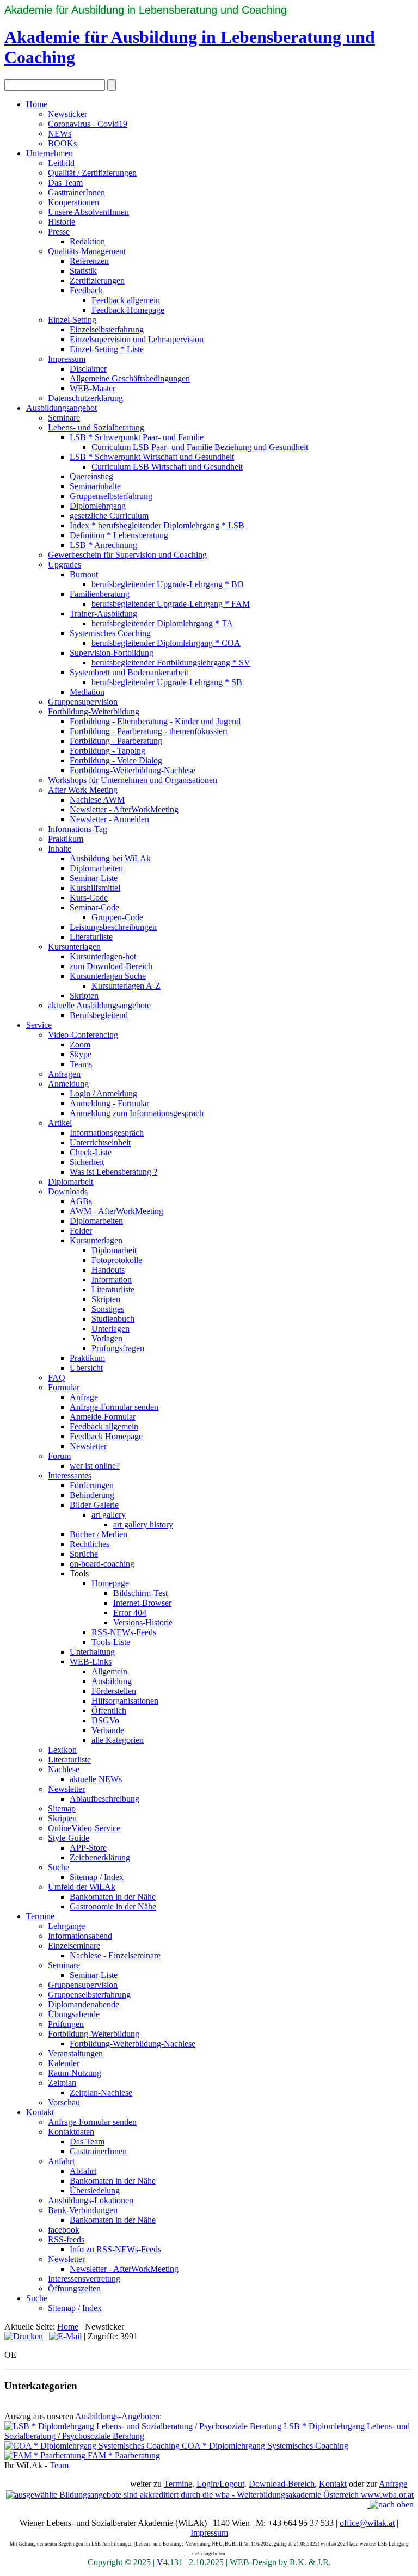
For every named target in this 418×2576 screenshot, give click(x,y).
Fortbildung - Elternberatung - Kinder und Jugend (155, 721)
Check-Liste (91, 1152)
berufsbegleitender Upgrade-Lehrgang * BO (168, 584)
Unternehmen (50, 153)
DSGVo (105, 1720)
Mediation (87, 692)
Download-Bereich (282, 2484)
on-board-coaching (102, 1564)
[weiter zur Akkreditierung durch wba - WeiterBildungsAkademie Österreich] (210, 2494)
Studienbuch (113, 1319)
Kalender (64, 2063)
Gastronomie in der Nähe (113, 1906)
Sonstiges (108, 1309)
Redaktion (87, 241)
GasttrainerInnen (76, 192)
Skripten (84, 996)
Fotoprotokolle (117, 1260)
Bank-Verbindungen (83, 2210)
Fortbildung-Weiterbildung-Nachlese (133, 770)
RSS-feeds (66, 2239)
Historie (62, 222)
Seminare (64, 418)
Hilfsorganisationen (125, 1701)
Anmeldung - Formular (109, 1103)
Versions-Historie (143, 1622)
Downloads (68, 1191)
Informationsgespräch (107, 1133)
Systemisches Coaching (110, 633)
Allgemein (109, 1671)
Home (37, 104)
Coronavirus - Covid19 (88, 124)
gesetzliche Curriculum (109, 516)
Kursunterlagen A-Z (126, 986)
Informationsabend (80, 1936)
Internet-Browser (142, 1603)
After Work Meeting (83, 790)
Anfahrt (61, 2161)
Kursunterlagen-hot (103, 956)
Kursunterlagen (74, 947)
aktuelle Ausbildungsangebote (99, 1005)
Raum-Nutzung (75, 2073)
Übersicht (86, 1368)
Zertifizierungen (97, 281)
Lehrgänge (66, 1926)
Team (59, 2465)
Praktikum (66, 839)
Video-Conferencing (83, 1035)
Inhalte (60, 849)
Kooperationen (73, 202)
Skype (81, 1054)
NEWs (60, 134)
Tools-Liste (111, 1642)
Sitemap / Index (97, 1877)
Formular (64, 1387)
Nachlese (64, 1769)
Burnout (84, 574)
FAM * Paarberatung (123, 2455)
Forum (59, 1456)
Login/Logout (220, 2484)
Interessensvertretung (84, 2279)
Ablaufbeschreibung (104, 1799)
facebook (64, 2230)
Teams (81, 1064)
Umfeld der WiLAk (82, 1887)
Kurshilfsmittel (95, 888)
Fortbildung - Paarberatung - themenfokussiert (149, 731)
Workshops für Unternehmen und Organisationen (133, 780)
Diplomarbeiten (96, 868)
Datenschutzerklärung (85, 398)
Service (39, 1025)
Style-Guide (69, 1838)
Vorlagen (107, 1338)
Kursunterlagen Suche (108, 976)
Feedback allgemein (126, 300)
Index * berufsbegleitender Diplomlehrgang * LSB (157, 525)
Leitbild (61, 163)
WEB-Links (91, 1662)
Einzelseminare (74, 1946)
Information (112, 1280)
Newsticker (67, 114)
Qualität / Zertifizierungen (92, 173)
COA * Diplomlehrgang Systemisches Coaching (264, 2446)
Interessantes (70, 1475)
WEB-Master (93, 388)
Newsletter (88, 1446)
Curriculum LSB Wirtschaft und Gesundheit (167, 467)
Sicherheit (87, 1162)
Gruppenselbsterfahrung (111, 496)
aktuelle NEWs (96, 1779)
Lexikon (62, 1750)
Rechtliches (90, 1544)
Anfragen (64, 1074)
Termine (40, 1916)
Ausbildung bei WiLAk (110, 858)
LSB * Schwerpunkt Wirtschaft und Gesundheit (152, 457)
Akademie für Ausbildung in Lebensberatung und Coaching (146, 10)
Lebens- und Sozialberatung (96, 427)
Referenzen (89, 261)
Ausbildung (112, 1681)
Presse (59, 232)
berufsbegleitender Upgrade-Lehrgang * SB (167, 682)
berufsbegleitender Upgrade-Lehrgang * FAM (171, 604)
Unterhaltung (92, 1652)
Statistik (83, 271)
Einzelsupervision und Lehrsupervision (137, 339)
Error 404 (130, 1613)
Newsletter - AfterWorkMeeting (124, 809)
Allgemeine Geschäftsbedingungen (130, 378)
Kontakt (40, 2112)
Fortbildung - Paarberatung (116, 741)
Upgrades (64, 565)
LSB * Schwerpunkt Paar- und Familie (137, 437)
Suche (59, 1867)
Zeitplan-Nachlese (101, 2093)
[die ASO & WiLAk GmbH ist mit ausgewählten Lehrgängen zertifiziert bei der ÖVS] (368, 2504)
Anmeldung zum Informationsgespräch (137, 1113)
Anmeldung (68, 1084)
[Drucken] (24, 2336)
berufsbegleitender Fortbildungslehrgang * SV (171, 663)
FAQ (57, 1378)
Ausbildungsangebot (62, 408)
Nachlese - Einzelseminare (115, 1955)
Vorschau (64, 2102)
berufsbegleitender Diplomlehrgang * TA (162, 623)
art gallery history (143, 1524)
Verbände (108, 1730)
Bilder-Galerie (94, 1505)
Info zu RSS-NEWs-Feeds (115, 2249)
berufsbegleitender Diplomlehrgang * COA (166, 643)
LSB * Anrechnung (103, 545)
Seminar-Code (94, 907)
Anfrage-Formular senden (114, 1407)
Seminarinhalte (95, 486)
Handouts (108, 1270)
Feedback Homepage (128, 310)
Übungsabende (74, 2014)
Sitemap (62, 1808)
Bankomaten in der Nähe (113, 1897)
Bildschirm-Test (140, 1593)
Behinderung (92, 1495)
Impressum (67, 359)
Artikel (60, 1123)
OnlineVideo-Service (84, 1828)
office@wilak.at (367, 2523)
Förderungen (92, 1485)
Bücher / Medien (99, 1534)
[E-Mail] (65, 2336)
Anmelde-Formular (103, 1417)
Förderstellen (114, 1691)
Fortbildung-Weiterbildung (94, 711)
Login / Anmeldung (103, 1093)
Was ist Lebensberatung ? (113, 1172)
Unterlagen (110, 1329)
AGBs (81, 1201)
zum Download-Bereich (111, 966)
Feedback (86, 290)
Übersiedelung (95, 2190)
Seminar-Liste (94, 878)
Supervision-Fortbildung (112, 653)
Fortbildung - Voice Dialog (116, 760)
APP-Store (88, 1848)
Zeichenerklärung (100, 1857)
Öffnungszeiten (74, 2288)
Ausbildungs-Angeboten (117, 2416)
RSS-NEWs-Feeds (124, 1632)
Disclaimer (88, 369)
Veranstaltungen (75, 2053)
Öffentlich (109, 1711)
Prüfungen (66, 2024)
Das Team (65, 183)
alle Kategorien (118, 1740)
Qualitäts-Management (87, 251)
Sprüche (84, 1554)
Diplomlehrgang (98, 506)
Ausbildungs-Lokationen (91, 2200)
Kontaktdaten (71, 2132)
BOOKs (62, 143)
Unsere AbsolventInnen (88, 212)
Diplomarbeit (70, 1182)
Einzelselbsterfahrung (107, 329)
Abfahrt (83, 2171)
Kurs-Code (89, 898)
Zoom (80, 1044)
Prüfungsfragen (118, 1348)
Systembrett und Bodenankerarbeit (129, 672)
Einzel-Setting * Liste (107, 349)
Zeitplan (62, 2083)
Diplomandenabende (84, 2004)
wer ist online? (95, 1466)
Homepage (110, 1583)
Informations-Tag (78, 829)
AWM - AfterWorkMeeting (116, 1211)
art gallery (109, 1515)
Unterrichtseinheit (100, 1142)
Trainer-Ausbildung (103, 614)
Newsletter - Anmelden (109, 819)
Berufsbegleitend (99, 1015)
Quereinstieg (91, 476)
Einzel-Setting (72, 320)
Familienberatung (100, 594)
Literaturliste (91, 937)
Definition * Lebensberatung (119, 535)
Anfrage (84, 1397)
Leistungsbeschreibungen (113, 927)
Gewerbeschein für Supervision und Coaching (127, 555)
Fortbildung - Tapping (107, 751)
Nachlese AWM (97, 800)
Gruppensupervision (83, 702)
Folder (81, 1231)
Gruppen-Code (117, 917)
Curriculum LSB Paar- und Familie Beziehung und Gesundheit (200, 447)
